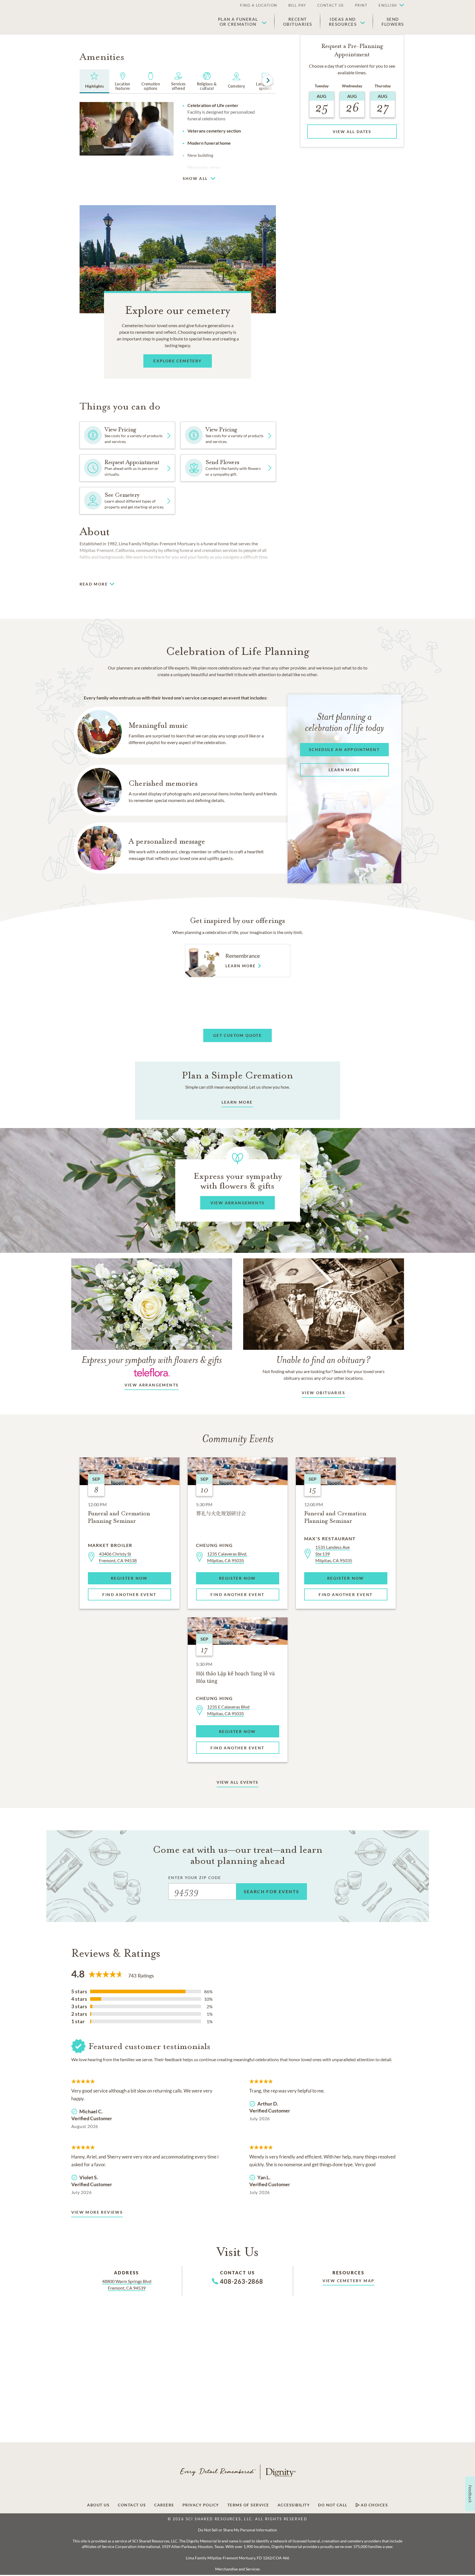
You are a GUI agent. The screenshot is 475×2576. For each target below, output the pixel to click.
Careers (164, 2505)
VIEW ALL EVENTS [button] (238, 1782)
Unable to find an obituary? (323, 1360)
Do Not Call (333, 2505)
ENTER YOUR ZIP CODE (195, 1878)
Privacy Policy (201, 2505)
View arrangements (152, 1385)
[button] (388, 6)
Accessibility (294, 2505)
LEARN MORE (237, 1102)
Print (361, 5)
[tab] (95, 81)
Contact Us (331, 5)
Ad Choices (374, 2505)
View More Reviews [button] (97, 2212)
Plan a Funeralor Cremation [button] (238, 22)
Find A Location (259, 5)
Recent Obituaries (298, 22)
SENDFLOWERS (393, 22)
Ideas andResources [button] (343, 22)
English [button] (388, 5)
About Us (98, 2505)
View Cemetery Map (349, 2281)
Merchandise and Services (237, 2569)
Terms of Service (248, 2505)
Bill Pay (297, 5)
